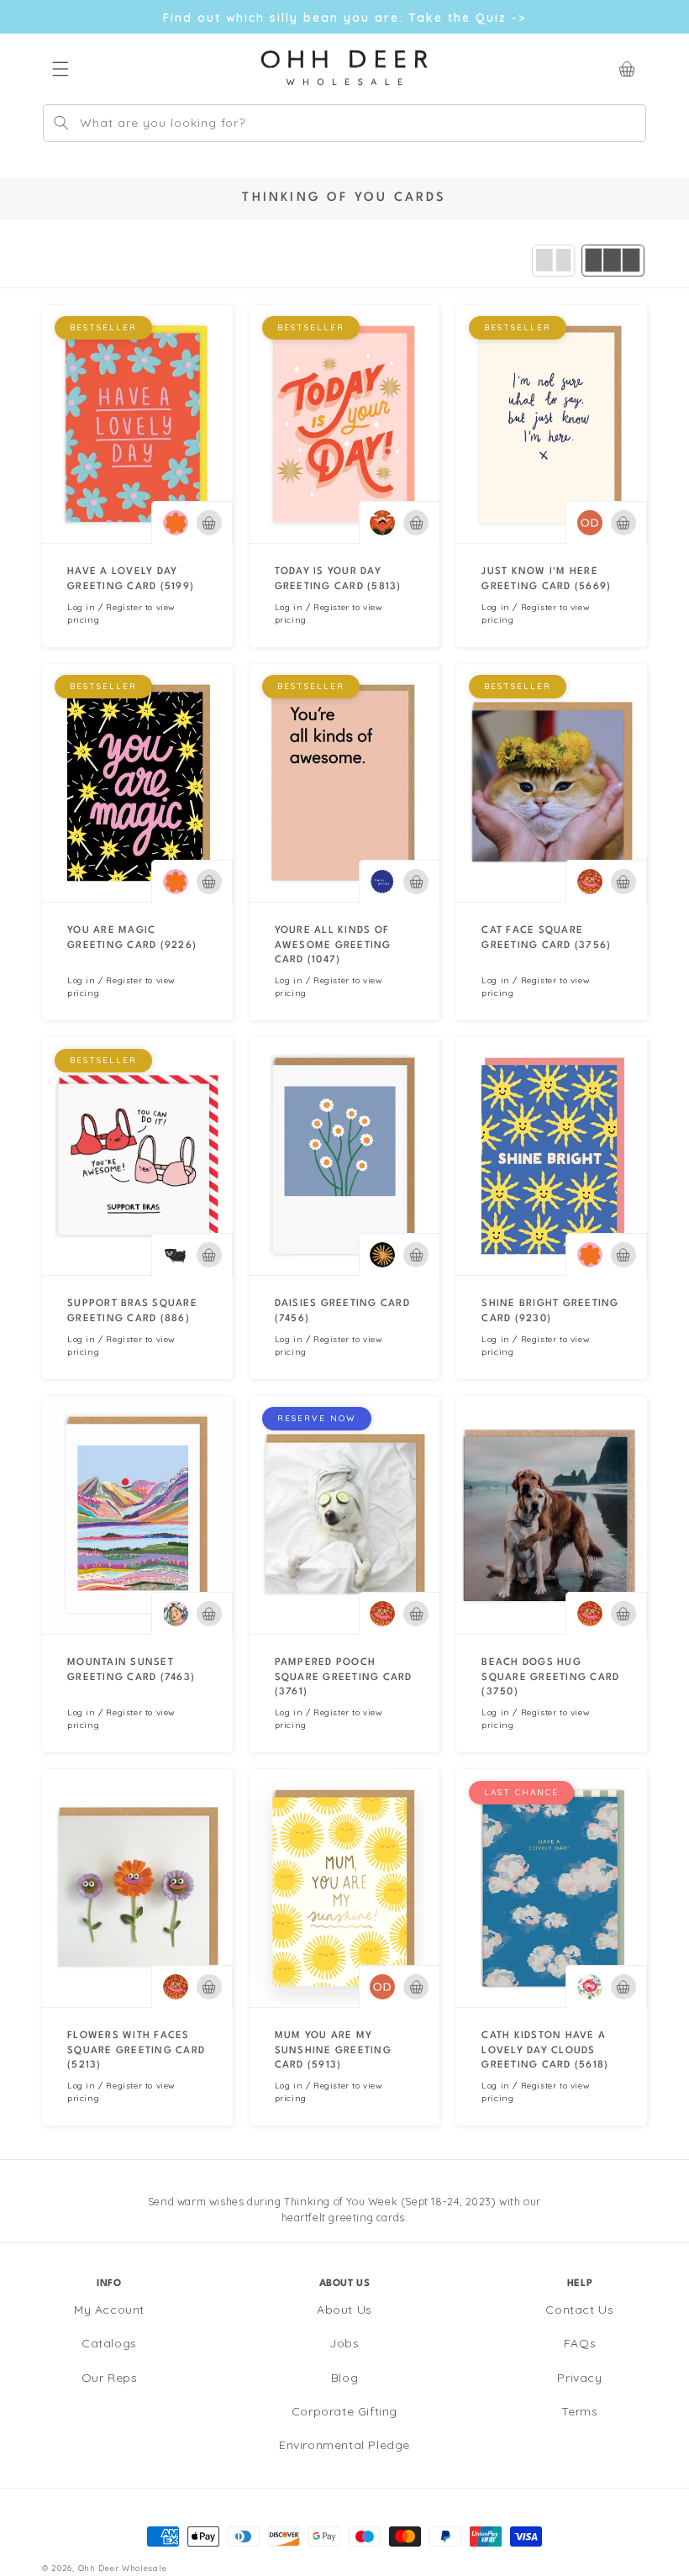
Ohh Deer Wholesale (123, 2568)
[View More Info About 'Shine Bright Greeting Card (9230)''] (552, 1156)
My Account (109, 2310)
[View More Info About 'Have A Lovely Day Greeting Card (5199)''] (137, 424)
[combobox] (344, 123)
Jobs (344, 2343)
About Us (344, 2310)
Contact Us (579, 2310)
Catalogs (109, 2343)
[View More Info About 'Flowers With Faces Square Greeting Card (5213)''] (137, 1888)
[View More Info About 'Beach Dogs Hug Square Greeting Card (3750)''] (552, 1515)
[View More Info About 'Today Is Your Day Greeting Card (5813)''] (345, 424)
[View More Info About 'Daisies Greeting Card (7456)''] (345, 1156)
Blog (344, 2378)
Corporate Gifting (344, 2411)
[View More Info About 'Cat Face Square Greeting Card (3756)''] (552, 783)
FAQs (580, 2343)
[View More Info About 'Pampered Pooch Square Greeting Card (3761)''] (345, 1515)
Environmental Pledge (344, 2445)
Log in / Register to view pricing (121, 614)
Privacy (579, 2378)
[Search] (61, 123)
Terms (579, 2411)
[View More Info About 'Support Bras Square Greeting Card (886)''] (137, 1156)
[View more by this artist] (176, 523)
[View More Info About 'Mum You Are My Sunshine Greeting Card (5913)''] (345, 1888)
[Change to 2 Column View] (553, 261)
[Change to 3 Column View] (613, 261)
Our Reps (110, 2378)
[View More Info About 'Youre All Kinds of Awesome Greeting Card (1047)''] (345, 783)
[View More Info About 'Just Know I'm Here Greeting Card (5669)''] (552, 424)
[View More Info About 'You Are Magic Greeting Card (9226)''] (137, 783)
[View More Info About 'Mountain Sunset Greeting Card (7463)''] (137, 1515)
